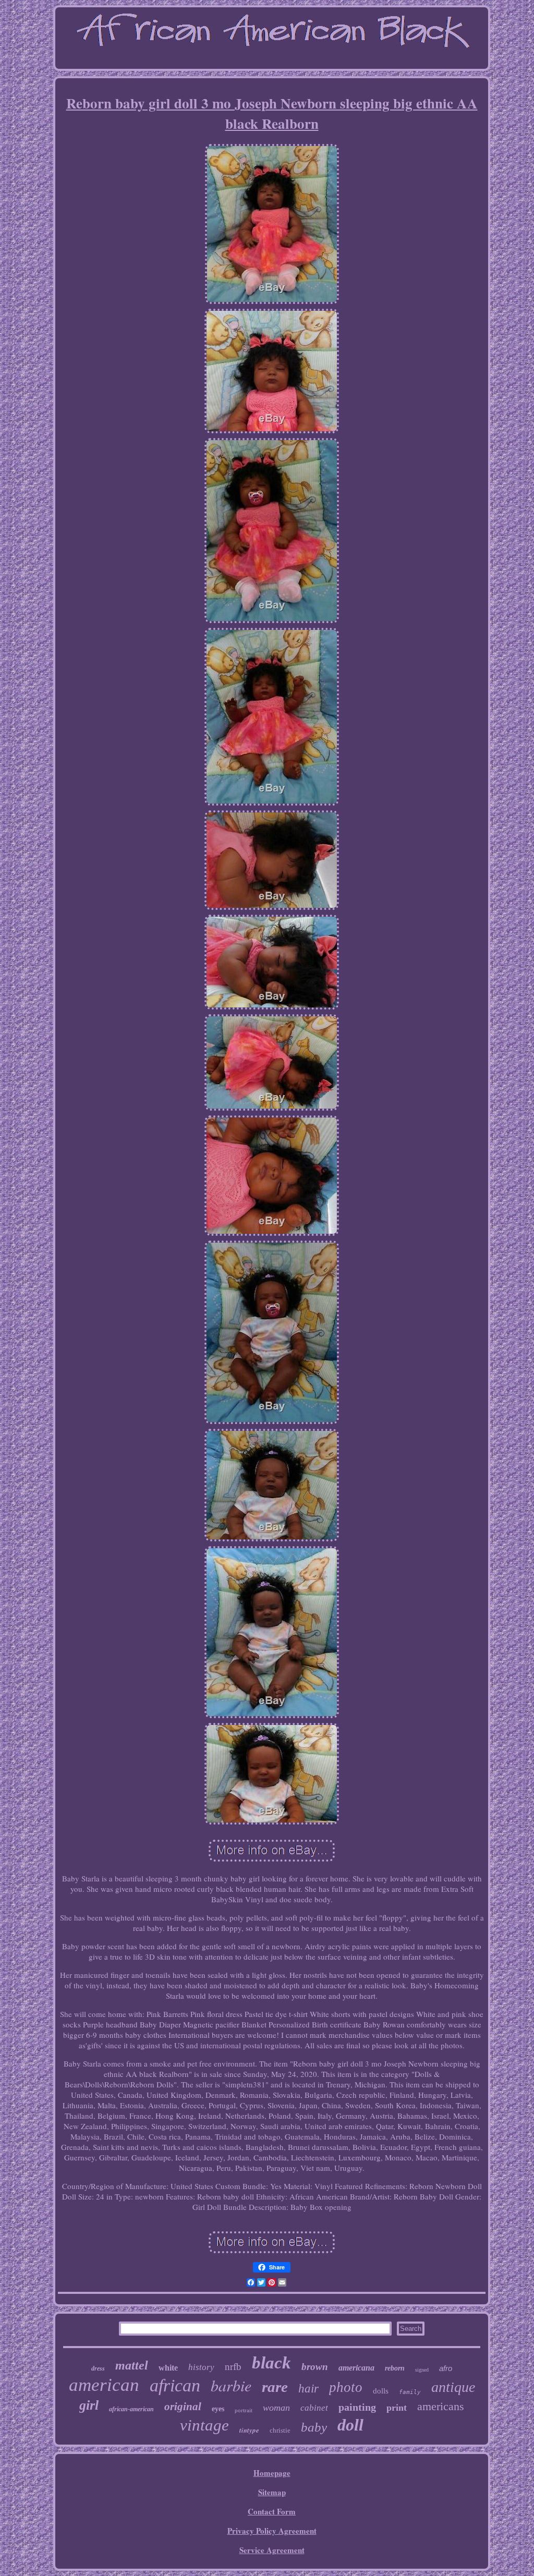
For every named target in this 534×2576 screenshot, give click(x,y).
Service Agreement (272, 2550)
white (168, 2368)
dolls (381, 2391)
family (410, 2392)
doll (350, 2425)
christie (280, 2430)
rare (275, 2387)
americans (441, 2406)
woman (276, 2408)
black (271, 2363)
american (104, 2385)
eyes (218, 2409)
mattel (132, 2365)
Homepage (272, 2473)
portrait (244, 2410)
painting (357, 2407)
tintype (249, 2430)
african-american (131, 2409)
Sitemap (272, 2492)
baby (314, 2427)
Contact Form (272, 2511)
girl (89, 2405)
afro (446, 2368)
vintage (204, 2425)
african (175, 2385)
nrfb (233, 2367)
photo (346, 2387)
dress (98, 2368)
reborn (395, 2368)
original (183, 2407)
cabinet (314, 2408)
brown (315, 2367)
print (397, 2408)
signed (422, 2370)
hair (308, 2389)
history (201, 2367)
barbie (231, 2385)
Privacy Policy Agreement (272, 2531)
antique (453, 2387)
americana (356, 2368)
